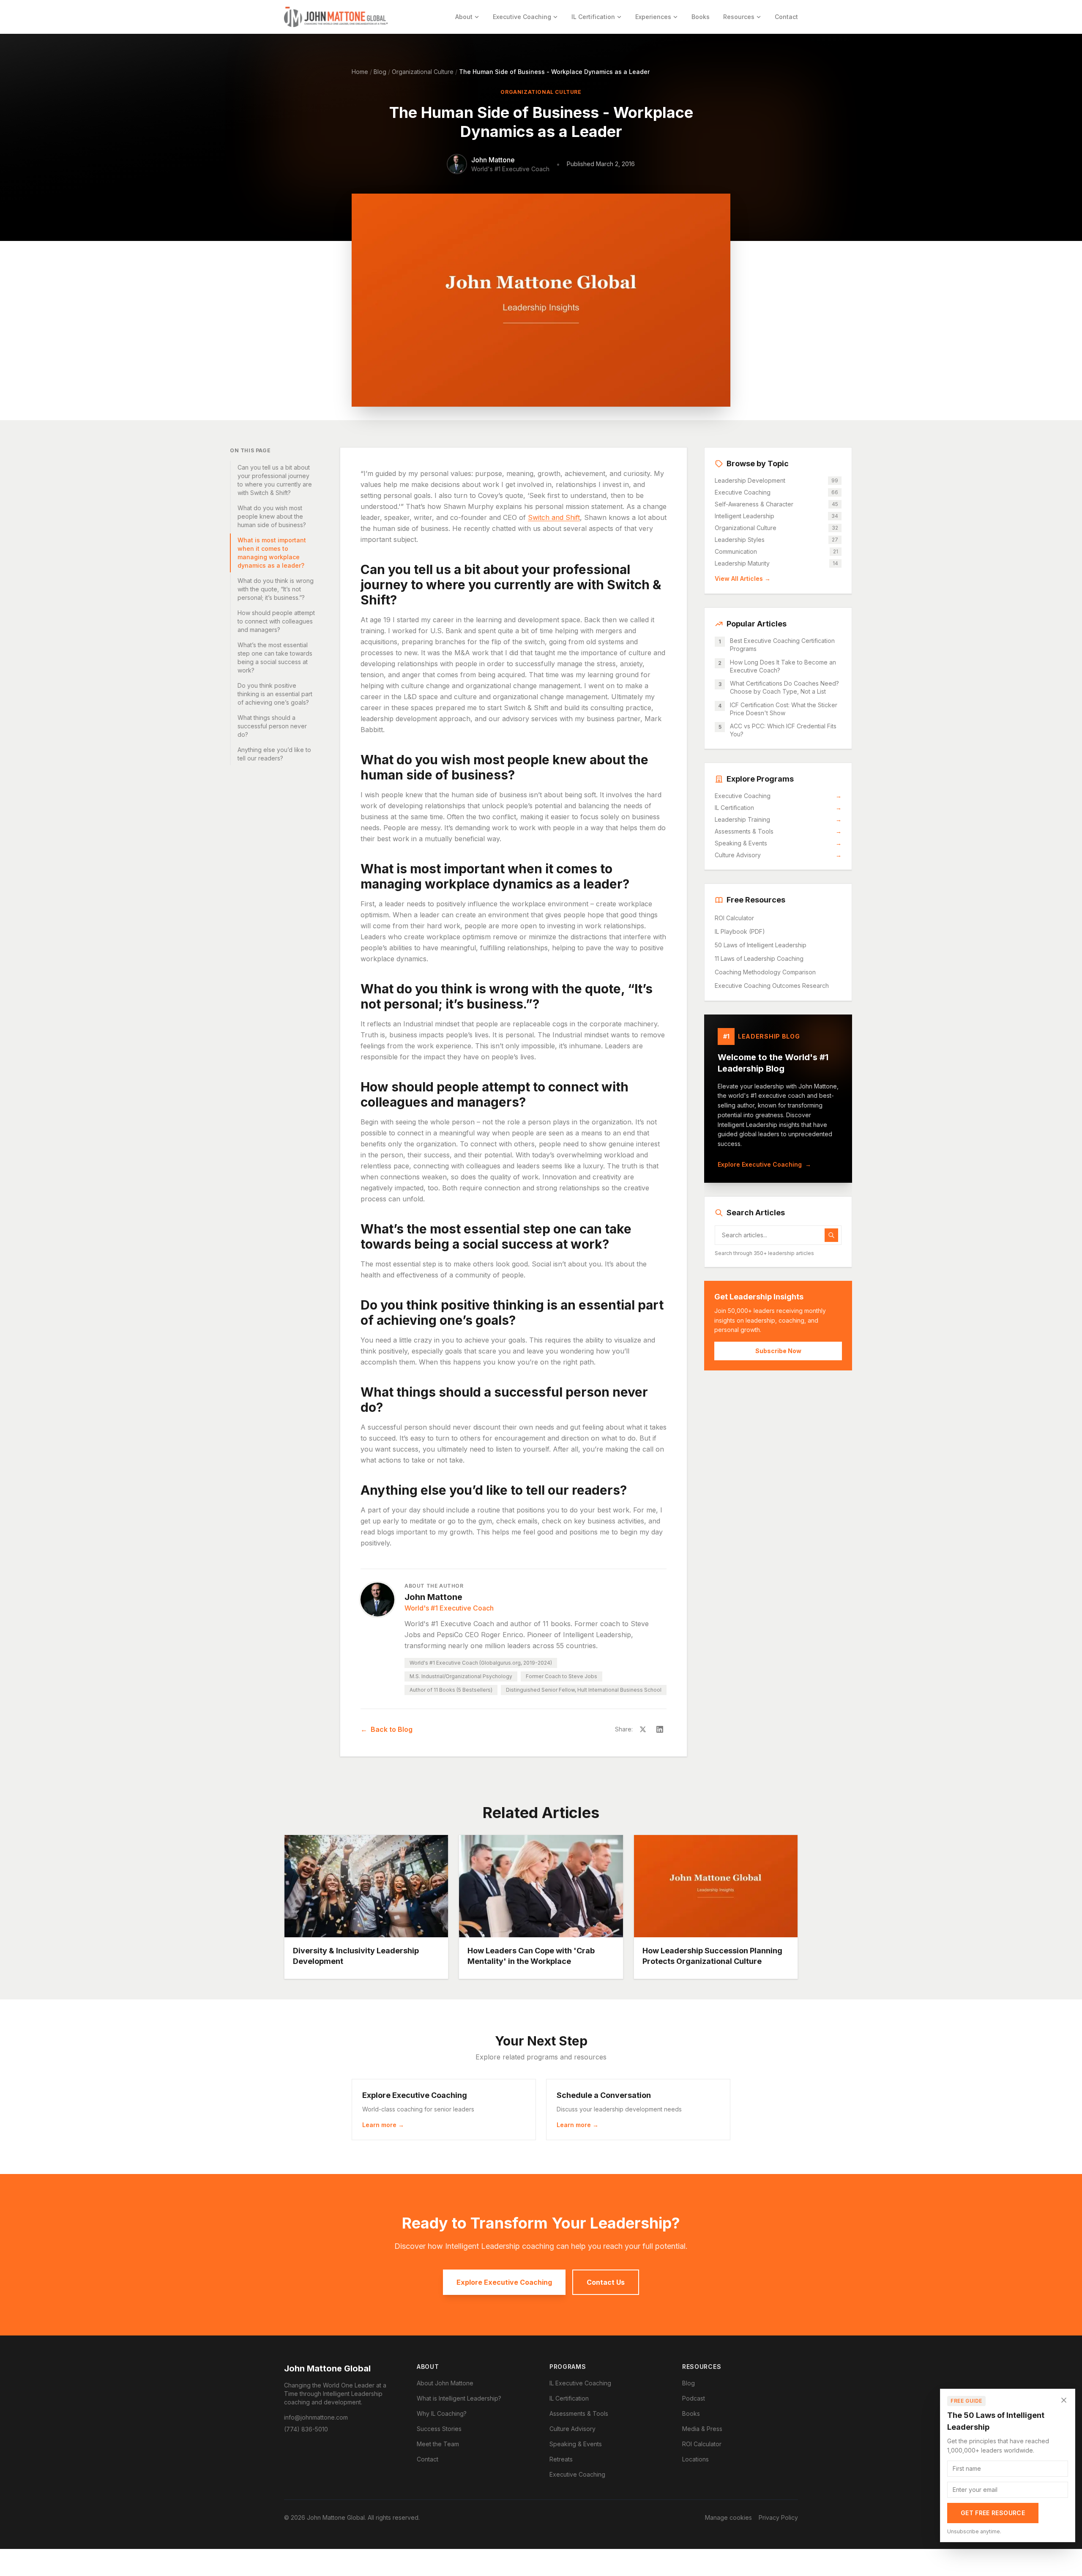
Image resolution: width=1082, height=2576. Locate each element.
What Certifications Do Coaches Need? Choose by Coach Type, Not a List (784, 687)
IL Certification (593, 17)
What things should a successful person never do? (272, 726)
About (464, 17)
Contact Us (606, 2282)
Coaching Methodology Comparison (765, 972)
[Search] (831, 1235)
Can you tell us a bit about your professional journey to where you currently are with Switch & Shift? (275, 480)
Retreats (561, 2459)
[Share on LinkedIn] (660, 1729)
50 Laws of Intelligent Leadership (761, 945)
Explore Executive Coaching (764, 1164)
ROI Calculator (734, 918)
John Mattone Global (327, 2368)
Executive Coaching (522, 17)
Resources (739, 17)
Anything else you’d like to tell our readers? (274, 754)
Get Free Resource (993, 2513)
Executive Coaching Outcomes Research (772, 986)
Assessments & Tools (778, 831)
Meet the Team (438, 2444)
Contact (786, 17)
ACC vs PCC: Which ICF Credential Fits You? (783, 730)
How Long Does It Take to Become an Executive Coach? (783, 666)
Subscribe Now (778, 1351)
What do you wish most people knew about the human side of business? (272, 516)
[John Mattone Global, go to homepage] (336, 17)
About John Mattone (445, 2383)
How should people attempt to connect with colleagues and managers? (276, 621)
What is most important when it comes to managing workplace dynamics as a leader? (272, 553)
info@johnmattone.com (316, 2417)
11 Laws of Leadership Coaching (759, 958)
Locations (695, 2459)
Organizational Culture (423, 72)
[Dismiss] (1064, 2400)
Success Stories (439, 2429)
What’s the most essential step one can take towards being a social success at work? (275, 658)
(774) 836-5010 (306, 2429)
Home (360, 72)
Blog (380, 72)
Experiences (653, 17)
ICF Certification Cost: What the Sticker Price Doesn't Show (784, 709)
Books (701, 17)
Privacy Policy (778, 2517)
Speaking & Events (778, 843)
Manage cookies (728, 2517)
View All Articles (743, 578)
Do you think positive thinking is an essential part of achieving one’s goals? (275, 694)
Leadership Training (778, 819)
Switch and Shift (554, 517)
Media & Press (702, 2429)
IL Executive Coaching (580, 2383)
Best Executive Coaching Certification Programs (782, 645)
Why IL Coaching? (442, 2413)
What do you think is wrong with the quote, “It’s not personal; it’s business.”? (276, 589)
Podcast (694, 2398)
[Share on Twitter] (643, 1729)
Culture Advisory (778, 855)
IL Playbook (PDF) (740, 931)
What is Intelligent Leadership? (459, 2398)
